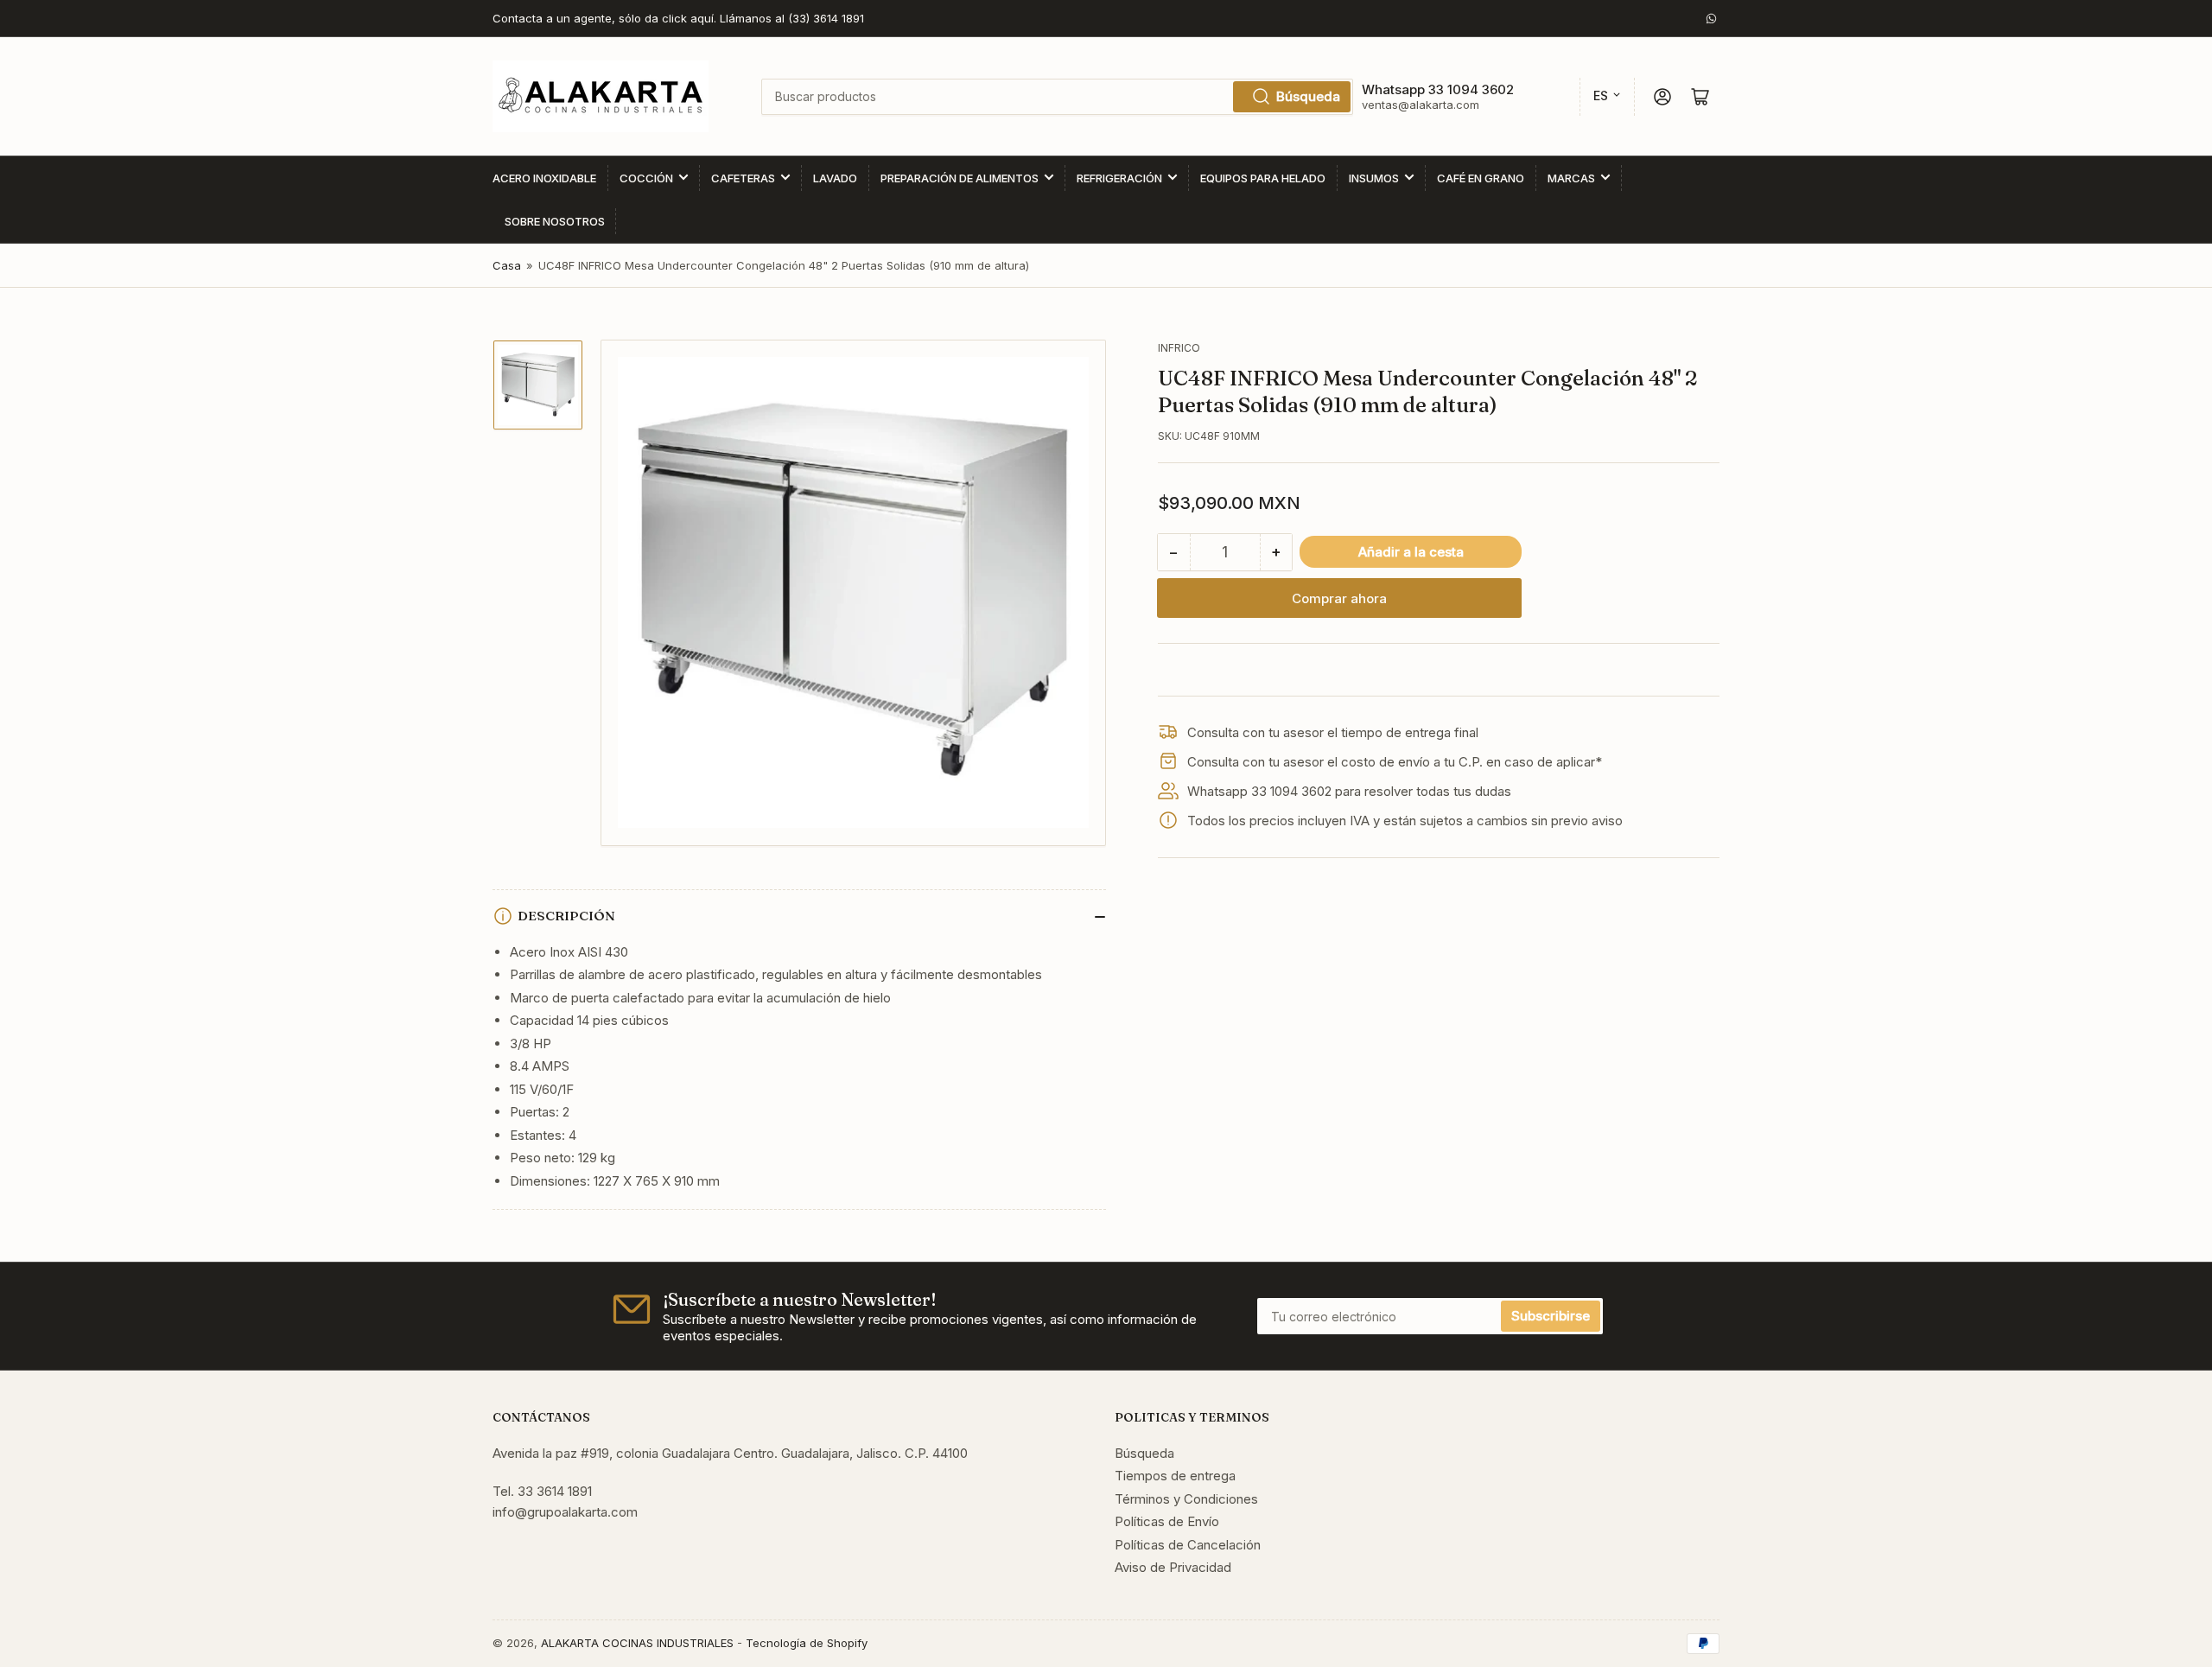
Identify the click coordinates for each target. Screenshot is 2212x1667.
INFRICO (1179, 348)
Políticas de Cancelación (1188, 1545)
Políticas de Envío (1167, 1521)
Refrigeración (1119, 178)
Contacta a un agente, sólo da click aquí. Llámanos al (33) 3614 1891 (678, 18)
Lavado (835, 178)
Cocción (646, 178)
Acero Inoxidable (544, 178)
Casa (507, 265)
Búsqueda (1308, 96)
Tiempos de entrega (1175, 1476)
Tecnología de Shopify (807, 1643)
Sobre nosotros (555, 221)
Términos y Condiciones (1186, 1499)
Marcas (1571, 178)
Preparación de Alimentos (960, 178)
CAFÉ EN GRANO (1481, 178)
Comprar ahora (1339, 598)
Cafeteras (743, 178)
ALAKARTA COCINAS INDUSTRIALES (637, 1643)
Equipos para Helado (1263, 178)
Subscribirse (1551, 1316)
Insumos (1374, 178)
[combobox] (1057, 97)
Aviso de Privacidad (1173, 1567)
